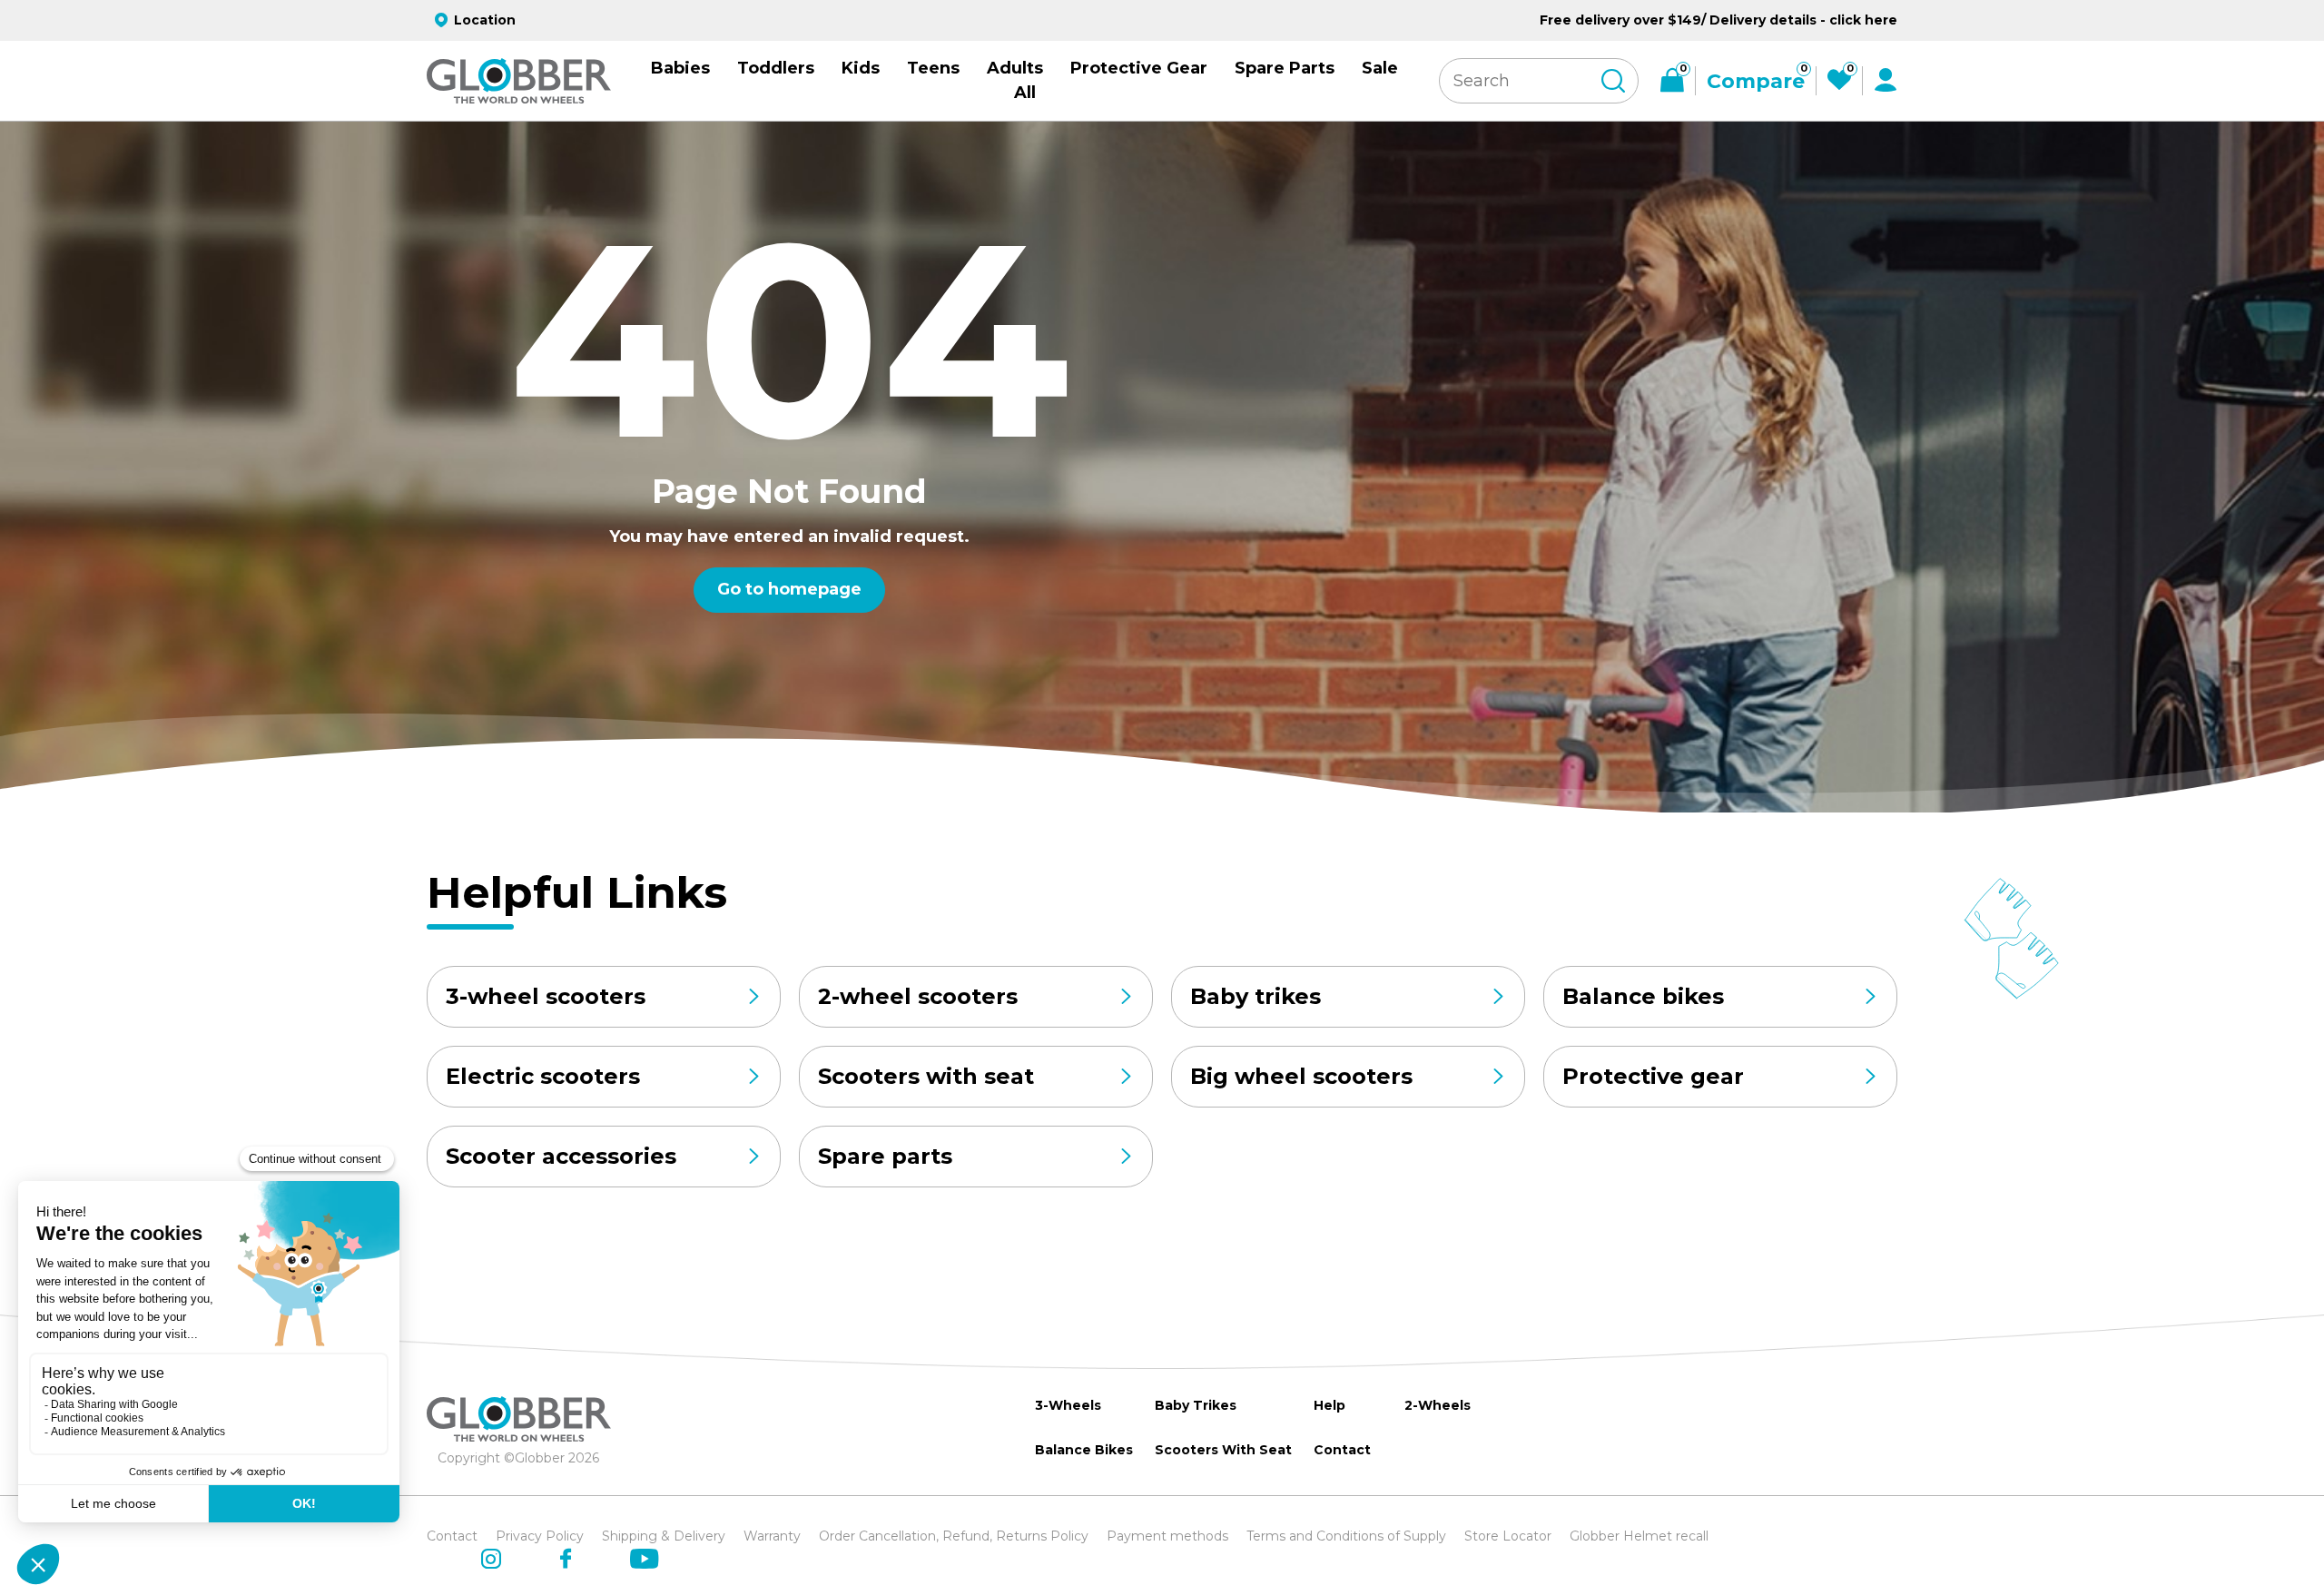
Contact (1342, 1450)
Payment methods (1167, 1536)
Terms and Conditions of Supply (1346, 1536)
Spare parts (885, 1156)
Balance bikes (1643, 996)
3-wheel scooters (546, 996)
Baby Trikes (1196, 1405)
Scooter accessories (561, 1156)
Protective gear (1653, 1076)
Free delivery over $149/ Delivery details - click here (1718, 20)
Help (1329, 1405)
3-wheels (1068, 1405)
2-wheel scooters (918, 996)
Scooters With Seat (1223, 1450)
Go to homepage (789, 589)
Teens (933, 68)
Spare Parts (1285, 68)
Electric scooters (543, 1076)
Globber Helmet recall (1639, 1536)
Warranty (772, 1536)
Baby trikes (1256, 996)
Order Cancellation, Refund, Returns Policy (954, 1536)
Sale (1380, 68)
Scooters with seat (926, 1076)
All (1025, 93)
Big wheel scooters (1301, 1076)
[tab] (811, 751)
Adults (1015, 68)
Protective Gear (1139, 68)
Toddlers (776, 68)
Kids (861, 68)
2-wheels (1438, 1405)
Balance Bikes (1084, 1450)
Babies (680, 68)
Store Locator (1508, 1536)
